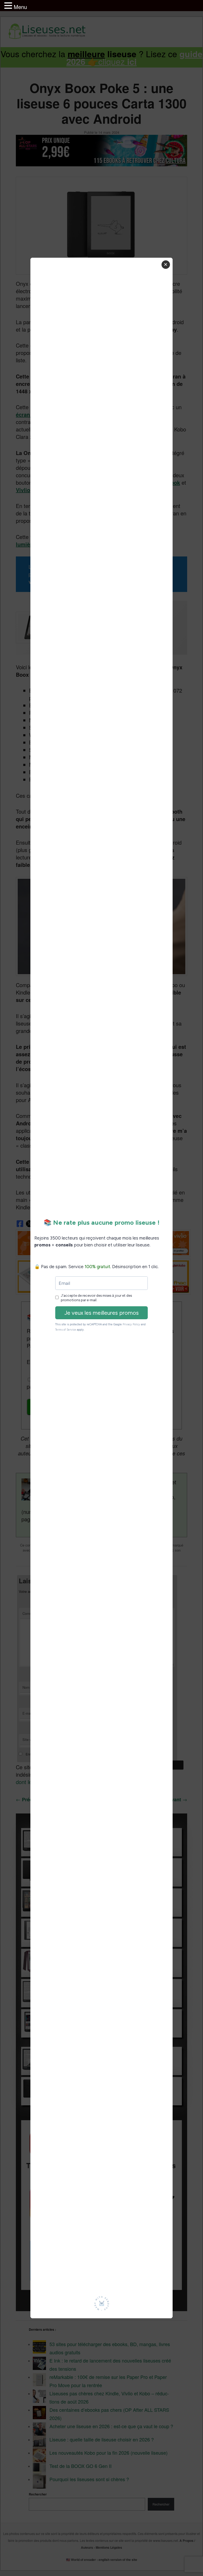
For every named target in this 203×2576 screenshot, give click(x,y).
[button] (9, 6)
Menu (20, 7)
